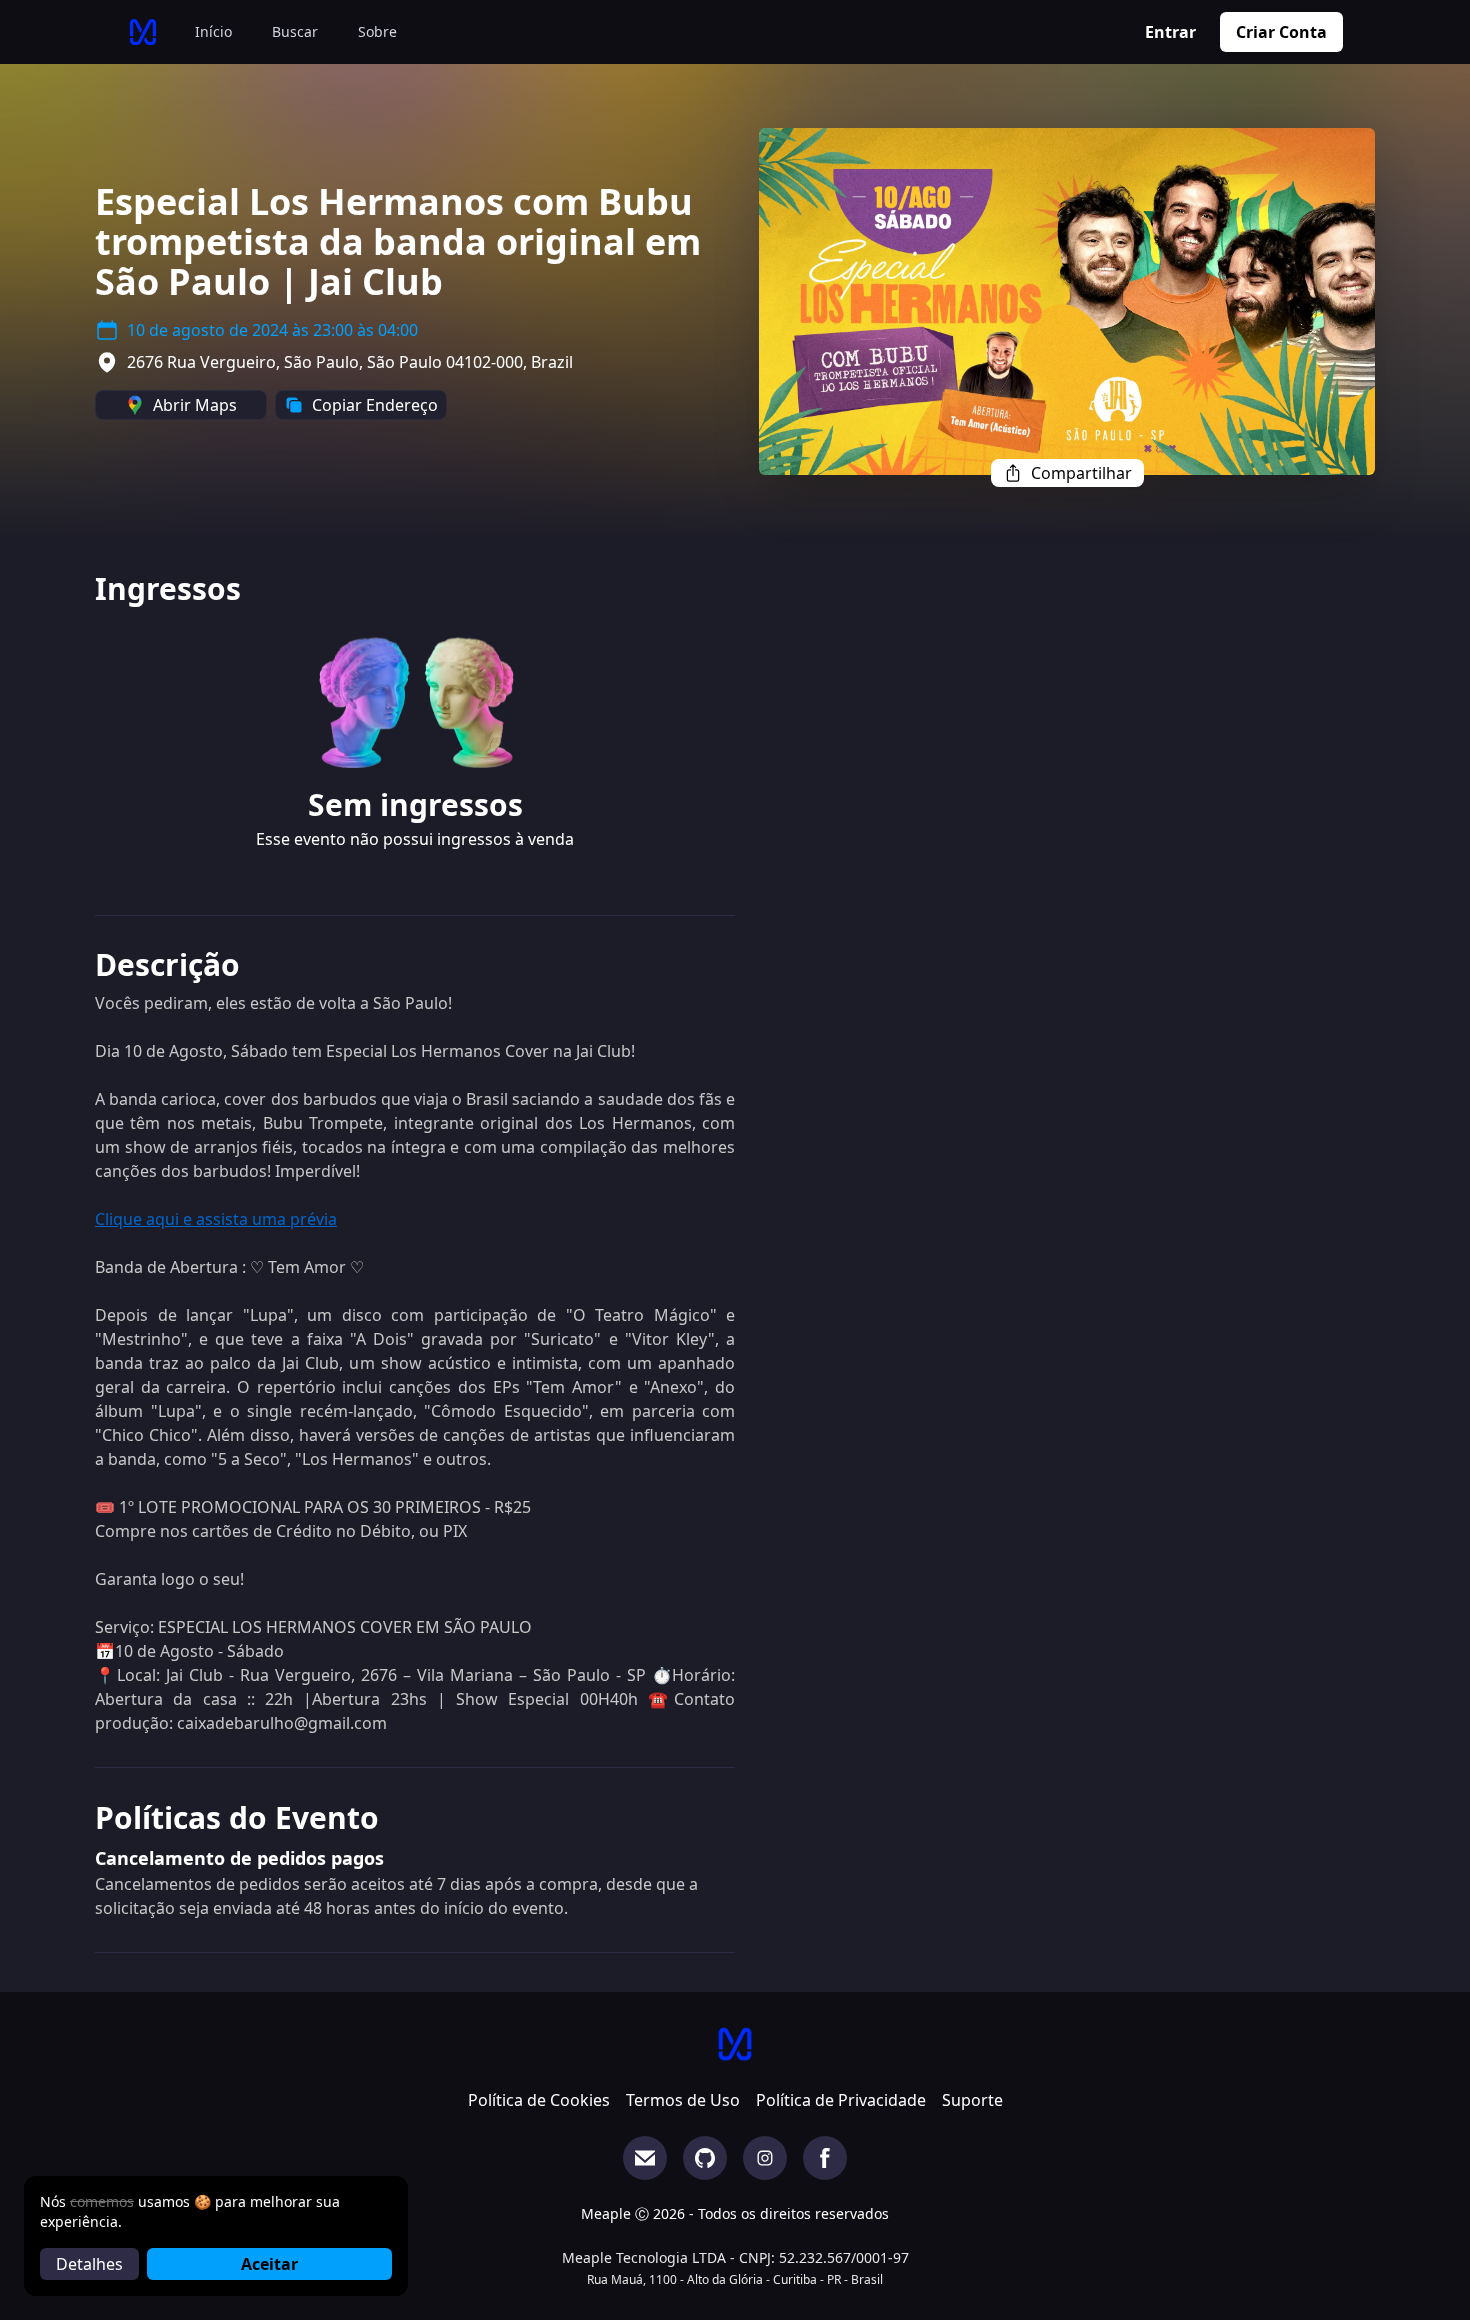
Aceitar (269, 2264)
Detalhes (89, 2264)
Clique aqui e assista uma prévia (216, 1219)
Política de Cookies (539, 2100)
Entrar (1170, 32)
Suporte (972, 2100)
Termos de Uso (683, 2100)
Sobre (377, 31)
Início (213, 31)
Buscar (295, 31)
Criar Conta (1281, 32)
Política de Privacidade (841, 2100)
